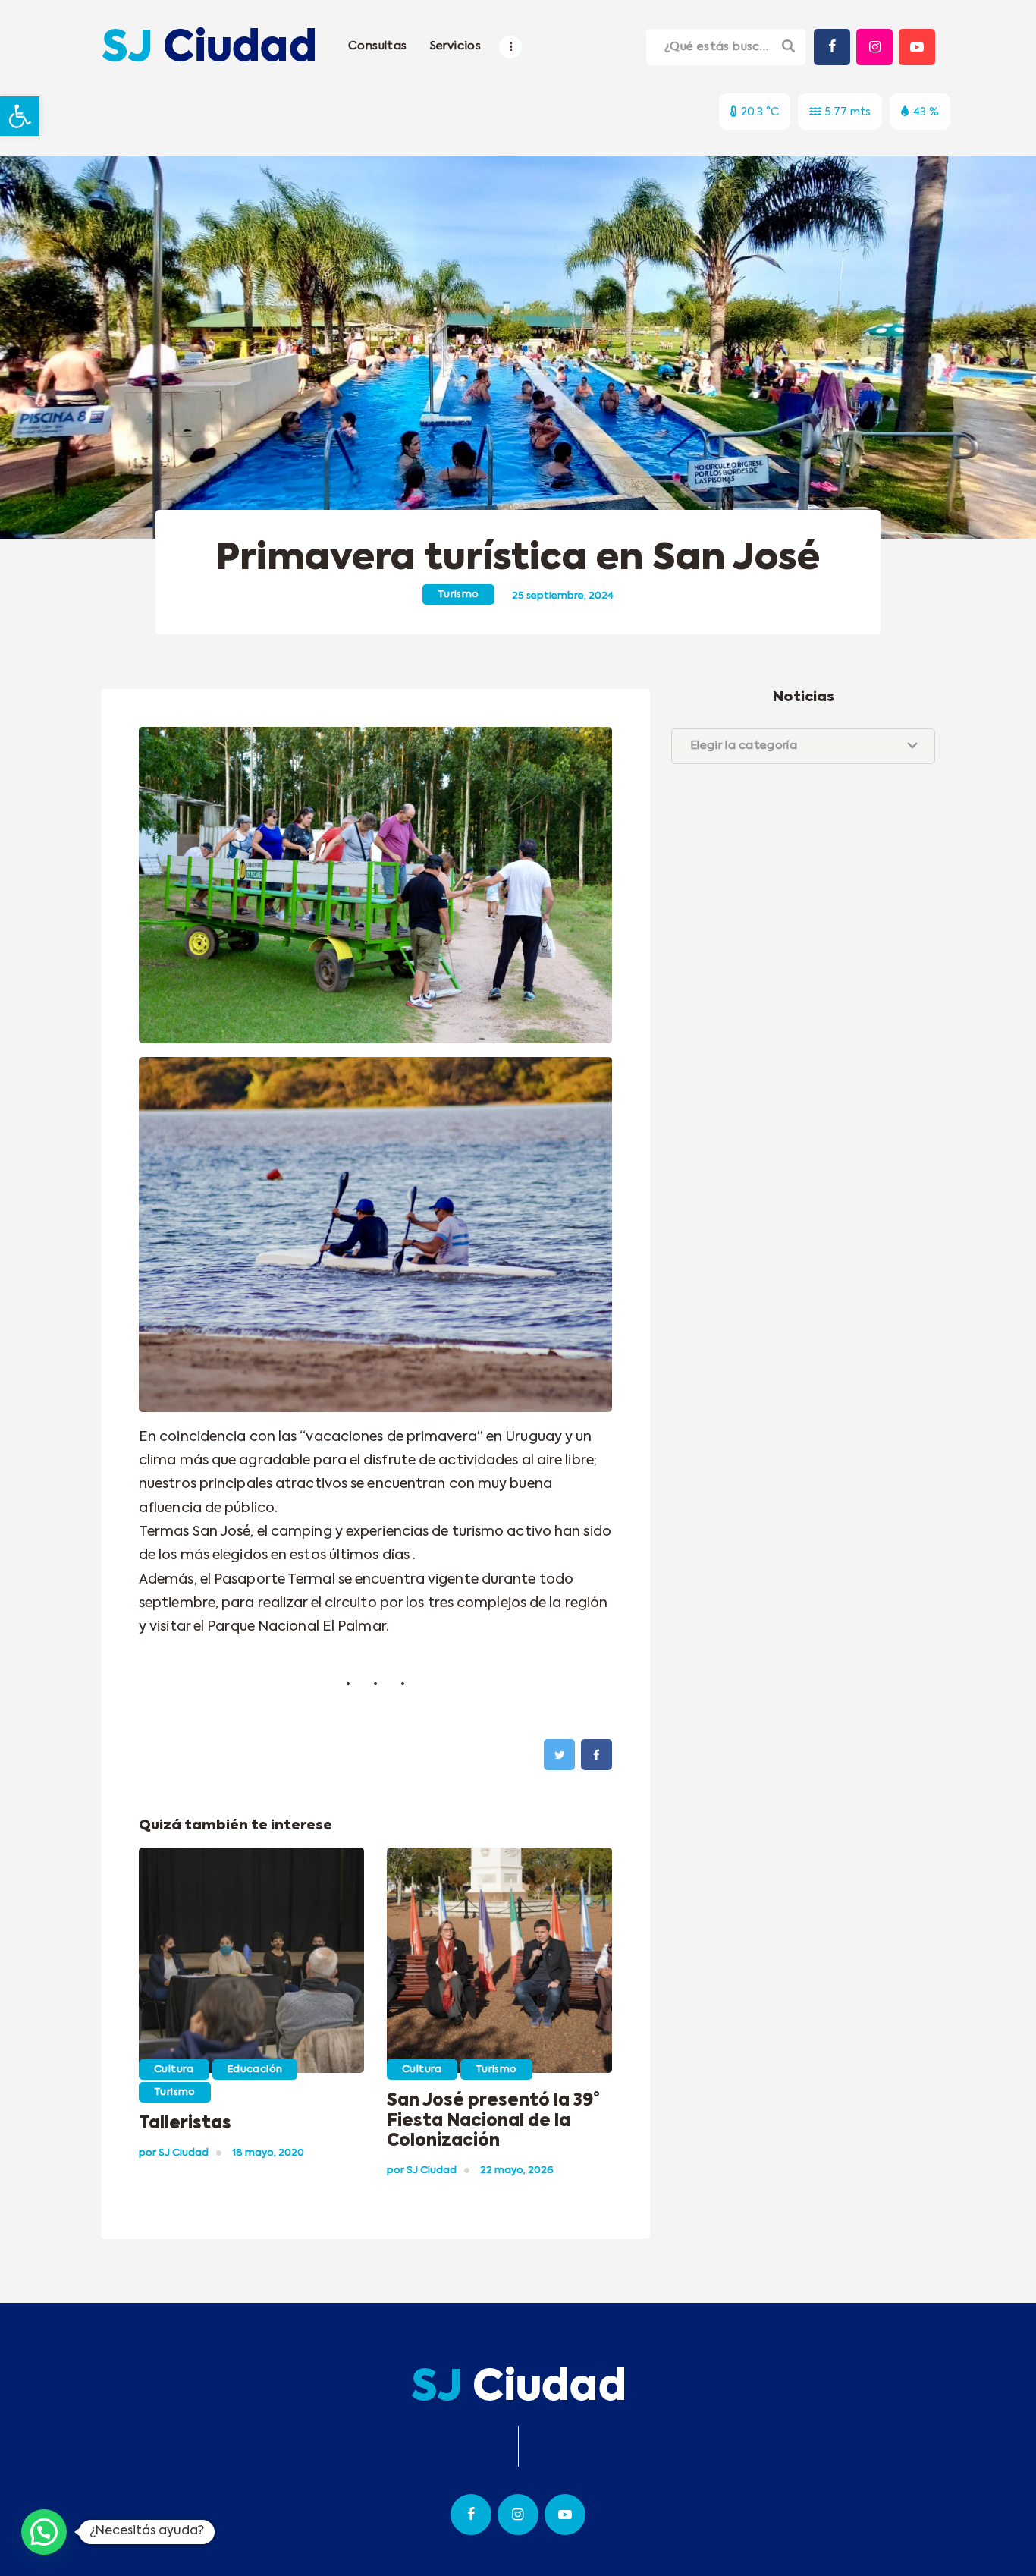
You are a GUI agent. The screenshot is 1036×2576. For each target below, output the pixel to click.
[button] (20, 116)
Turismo (458, 594)
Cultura (174, 2070)
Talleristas (185, 2124)
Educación (255, 2070)
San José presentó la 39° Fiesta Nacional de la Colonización (493, 2121)
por (174, 2153)
